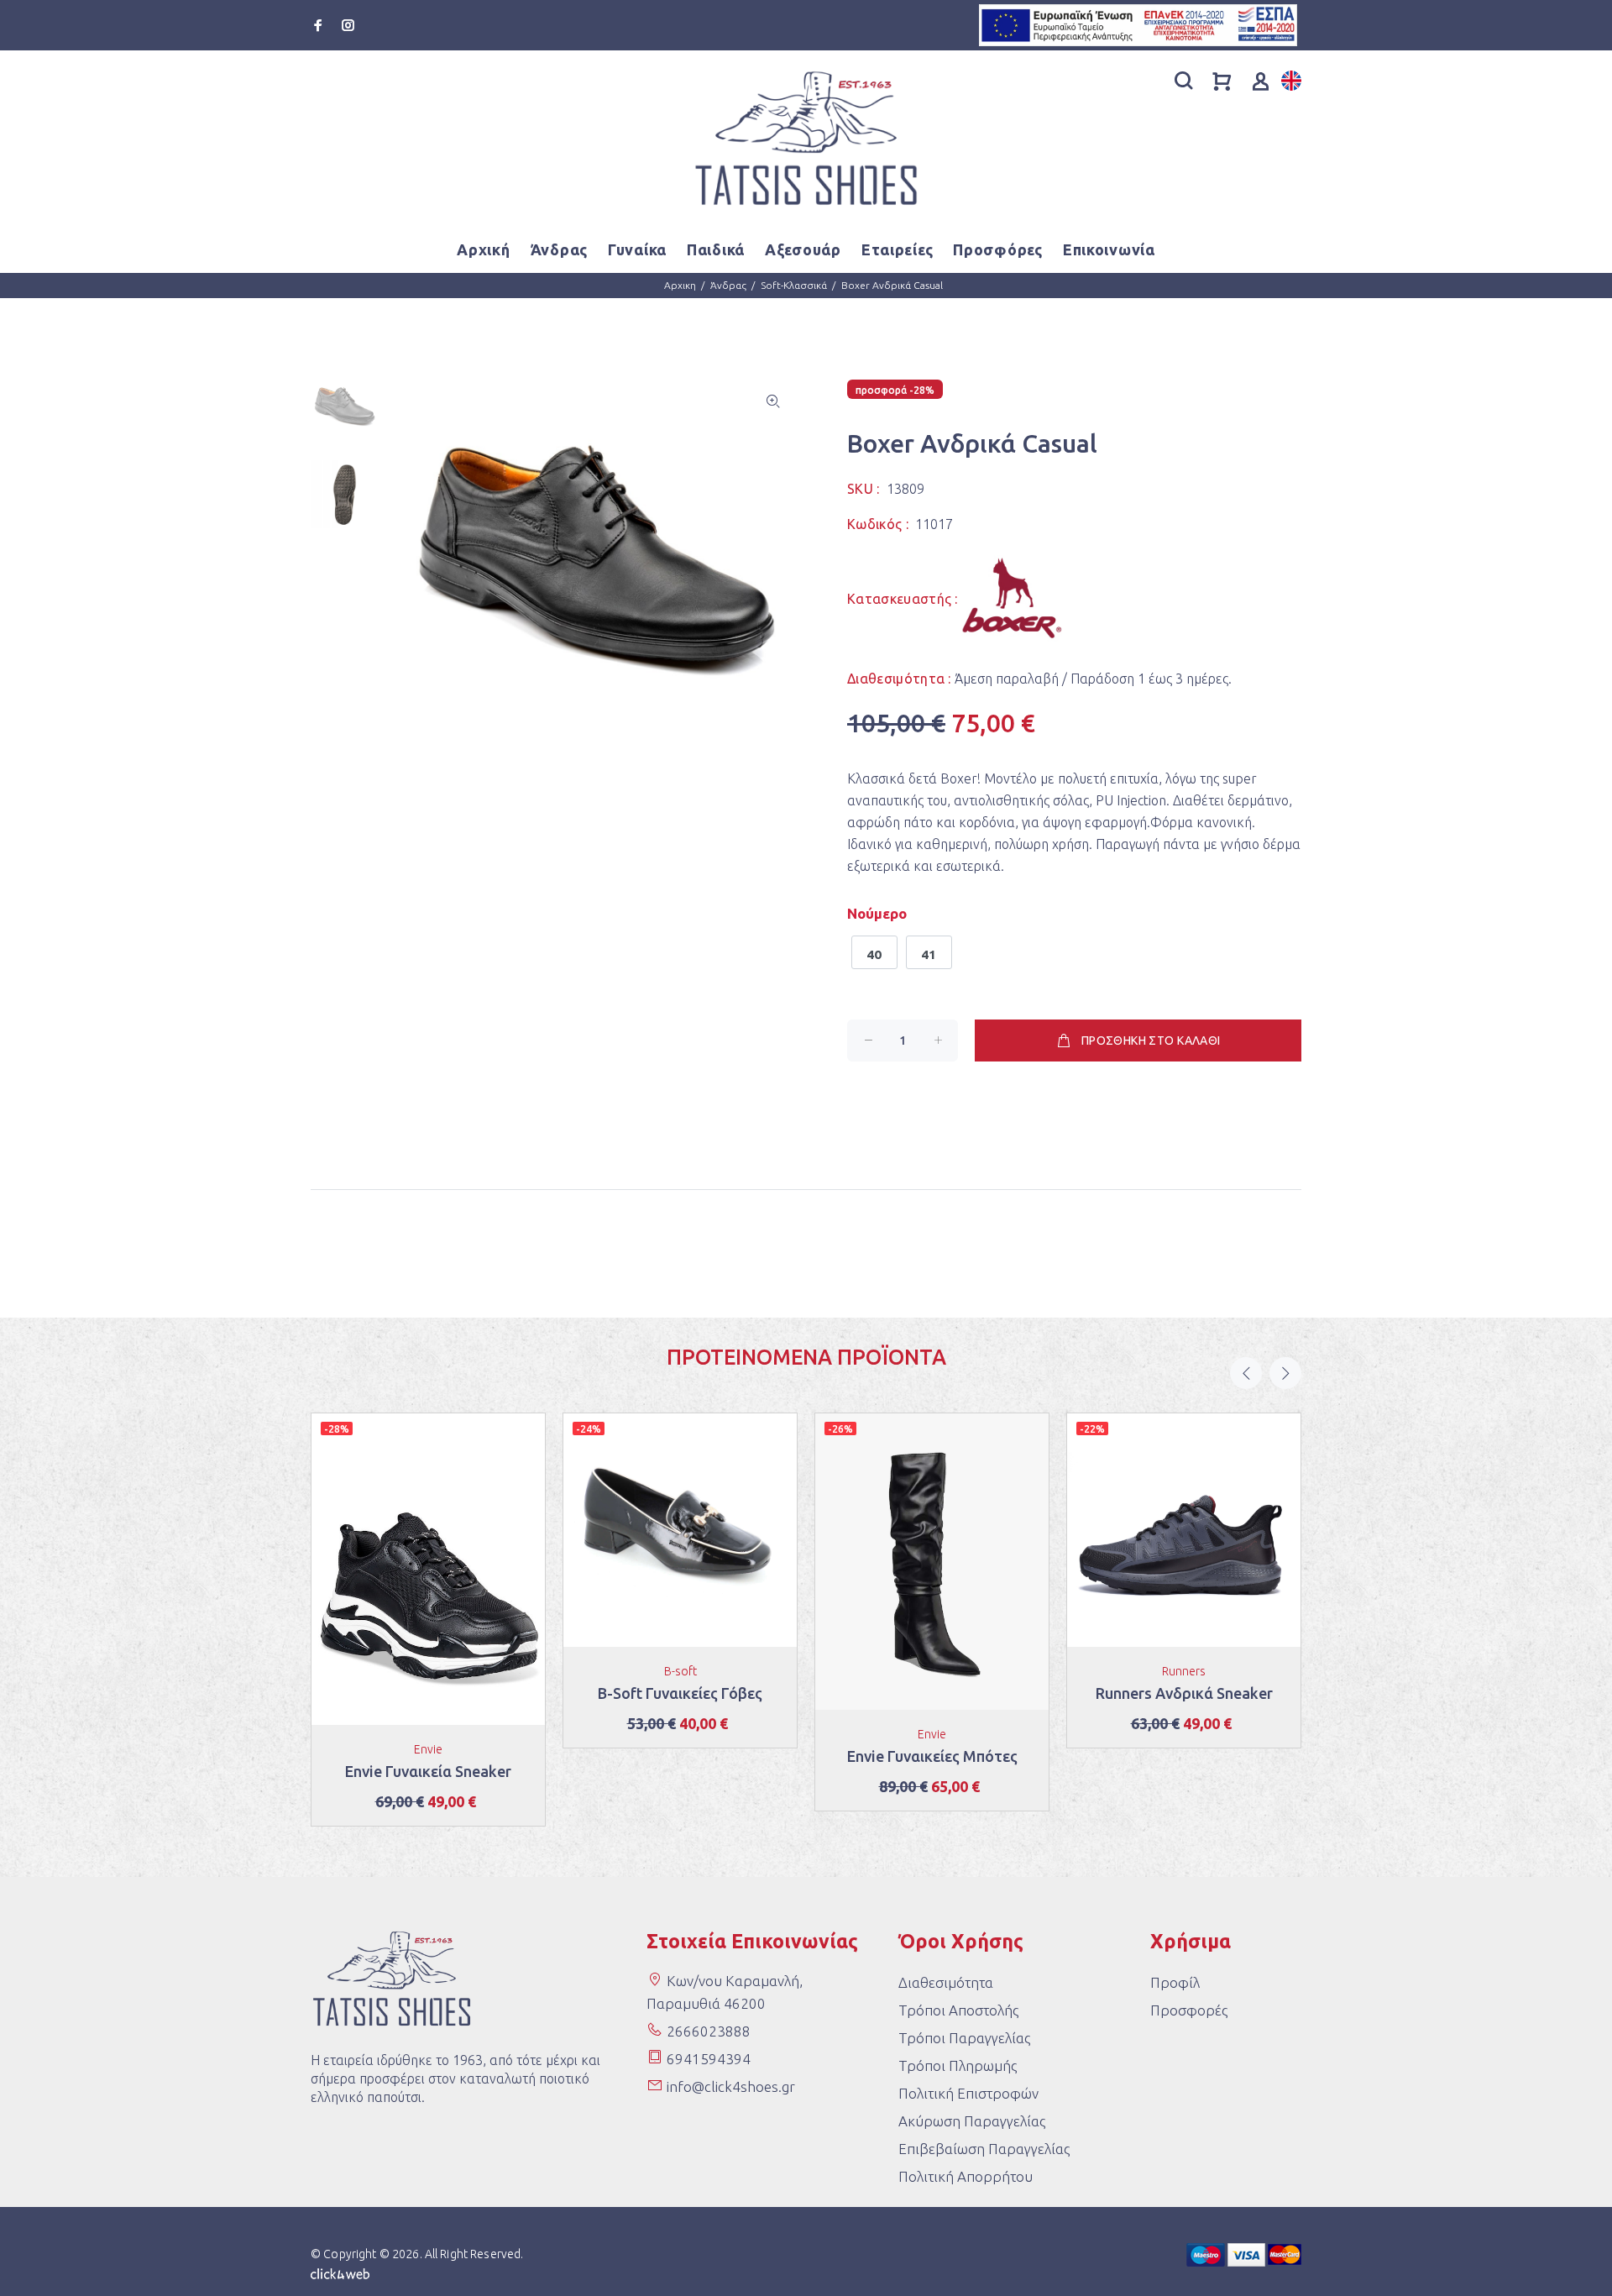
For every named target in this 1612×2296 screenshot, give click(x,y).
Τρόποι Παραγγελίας (964, 2038)
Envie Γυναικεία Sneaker (428, 1771)
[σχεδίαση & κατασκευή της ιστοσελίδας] (340, 2272)
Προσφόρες (997, 249)
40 (874, 954)
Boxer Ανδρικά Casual (892, 285)
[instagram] (347, 25)
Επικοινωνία (1109, 249)
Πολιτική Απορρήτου (966, 2176)
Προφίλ (1175, 1982)
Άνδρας (728, 285)
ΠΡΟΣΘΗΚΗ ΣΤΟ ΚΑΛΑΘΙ (1151, 1041)
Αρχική (483, 249)
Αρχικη (680, 285)
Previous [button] (1246, 1373)
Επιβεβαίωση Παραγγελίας (984, 2149)
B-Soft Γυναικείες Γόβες (680, 1693)
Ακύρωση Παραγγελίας (972, 2121)
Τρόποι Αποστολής (958, 2010)
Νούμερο (877, 913)
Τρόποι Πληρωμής (958, 2065)
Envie (428, 1749)
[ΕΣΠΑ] (1138, 24)
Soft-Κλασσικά (794, 285)
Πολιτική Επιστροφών (968, 2093)
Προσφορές (1189, 2010)
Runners (1184, 1671)
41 (929, 954)
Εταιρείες (897, 249)
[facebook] (320, 25)
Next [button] (1285, 1373)
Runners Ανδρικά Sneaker (1184, 1693)
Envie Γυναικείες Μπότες (932, 1756)
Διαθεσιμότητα (946, 1982)
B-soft (680, 1671)
